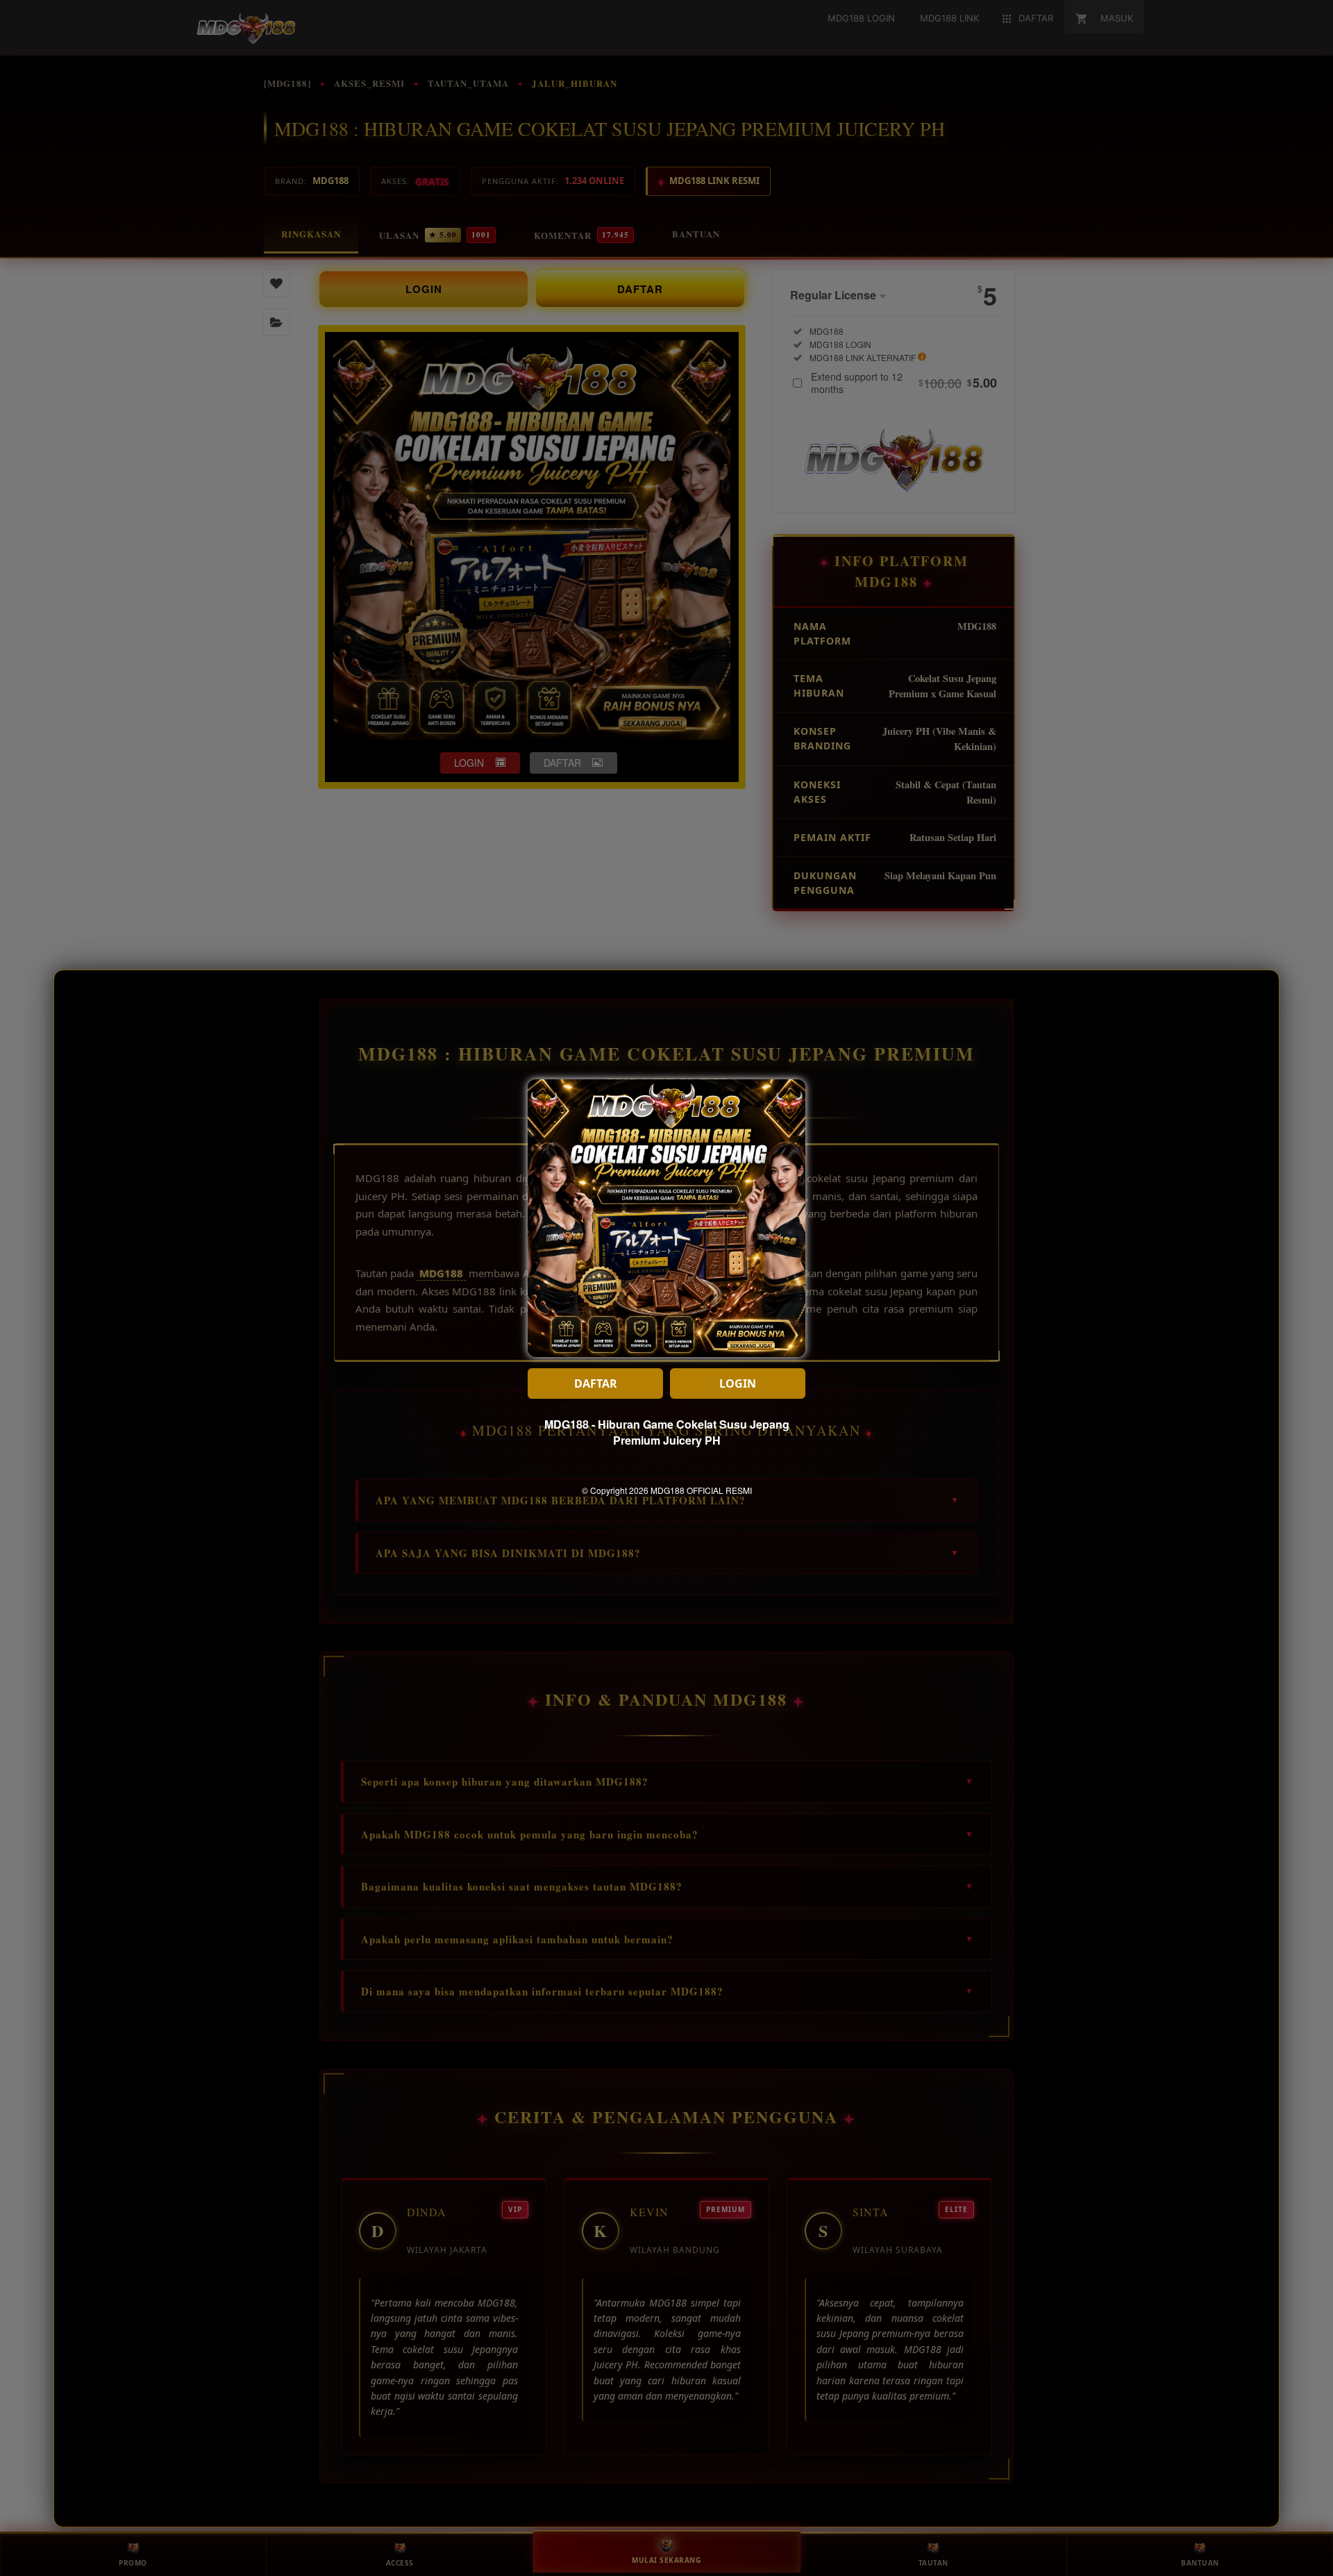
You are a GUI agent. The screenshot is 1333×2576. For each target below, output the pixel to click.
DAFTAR (596, 1383)
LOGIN (738, 1383)
